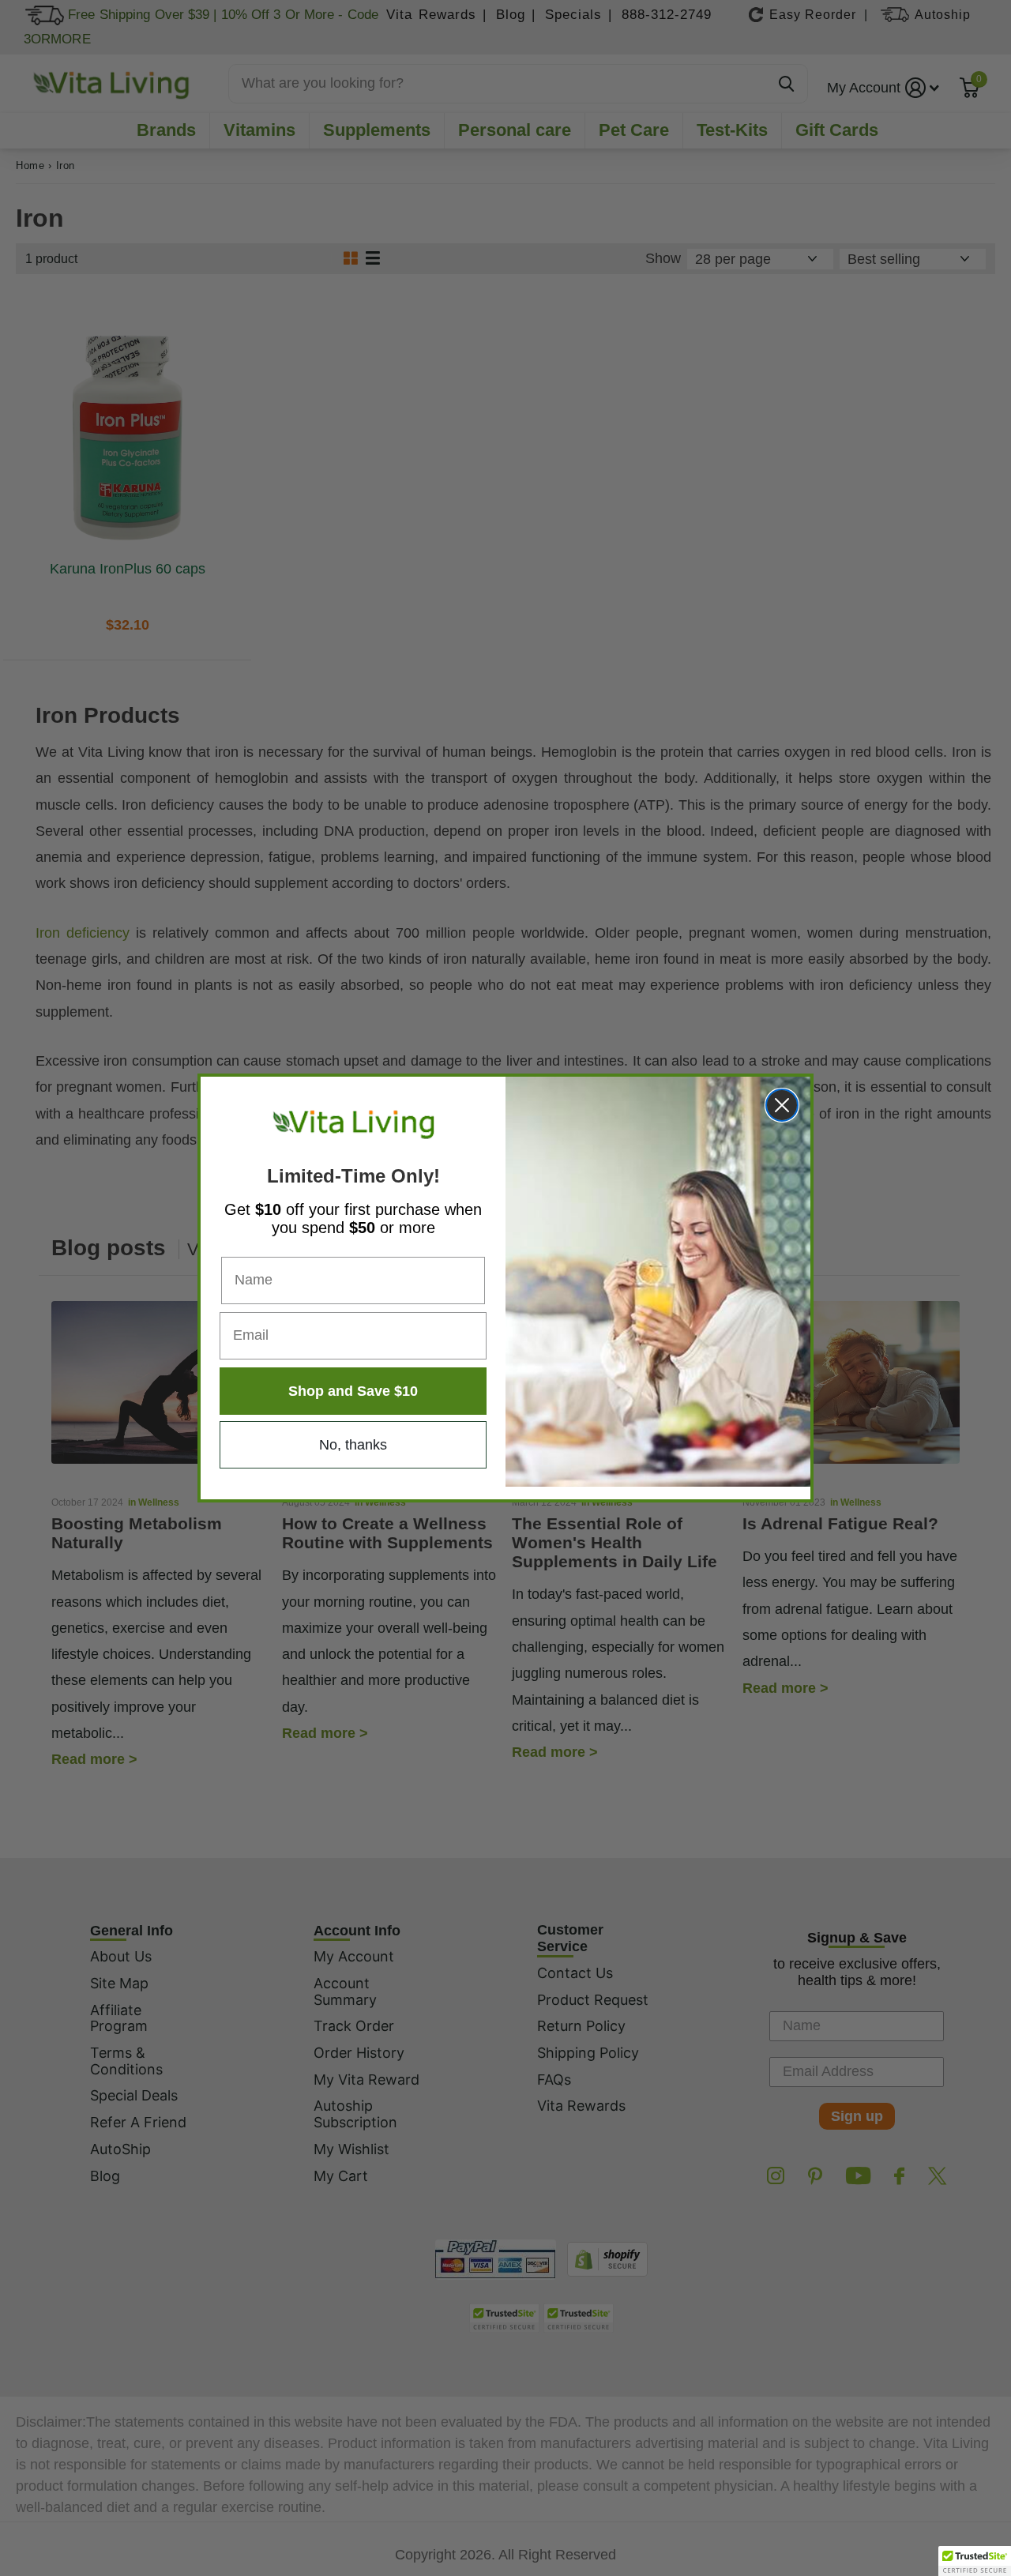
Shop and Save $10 (353, 1391)
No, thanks (353, 1445)
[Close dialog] (782, 1105)
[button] (975, 2561)
